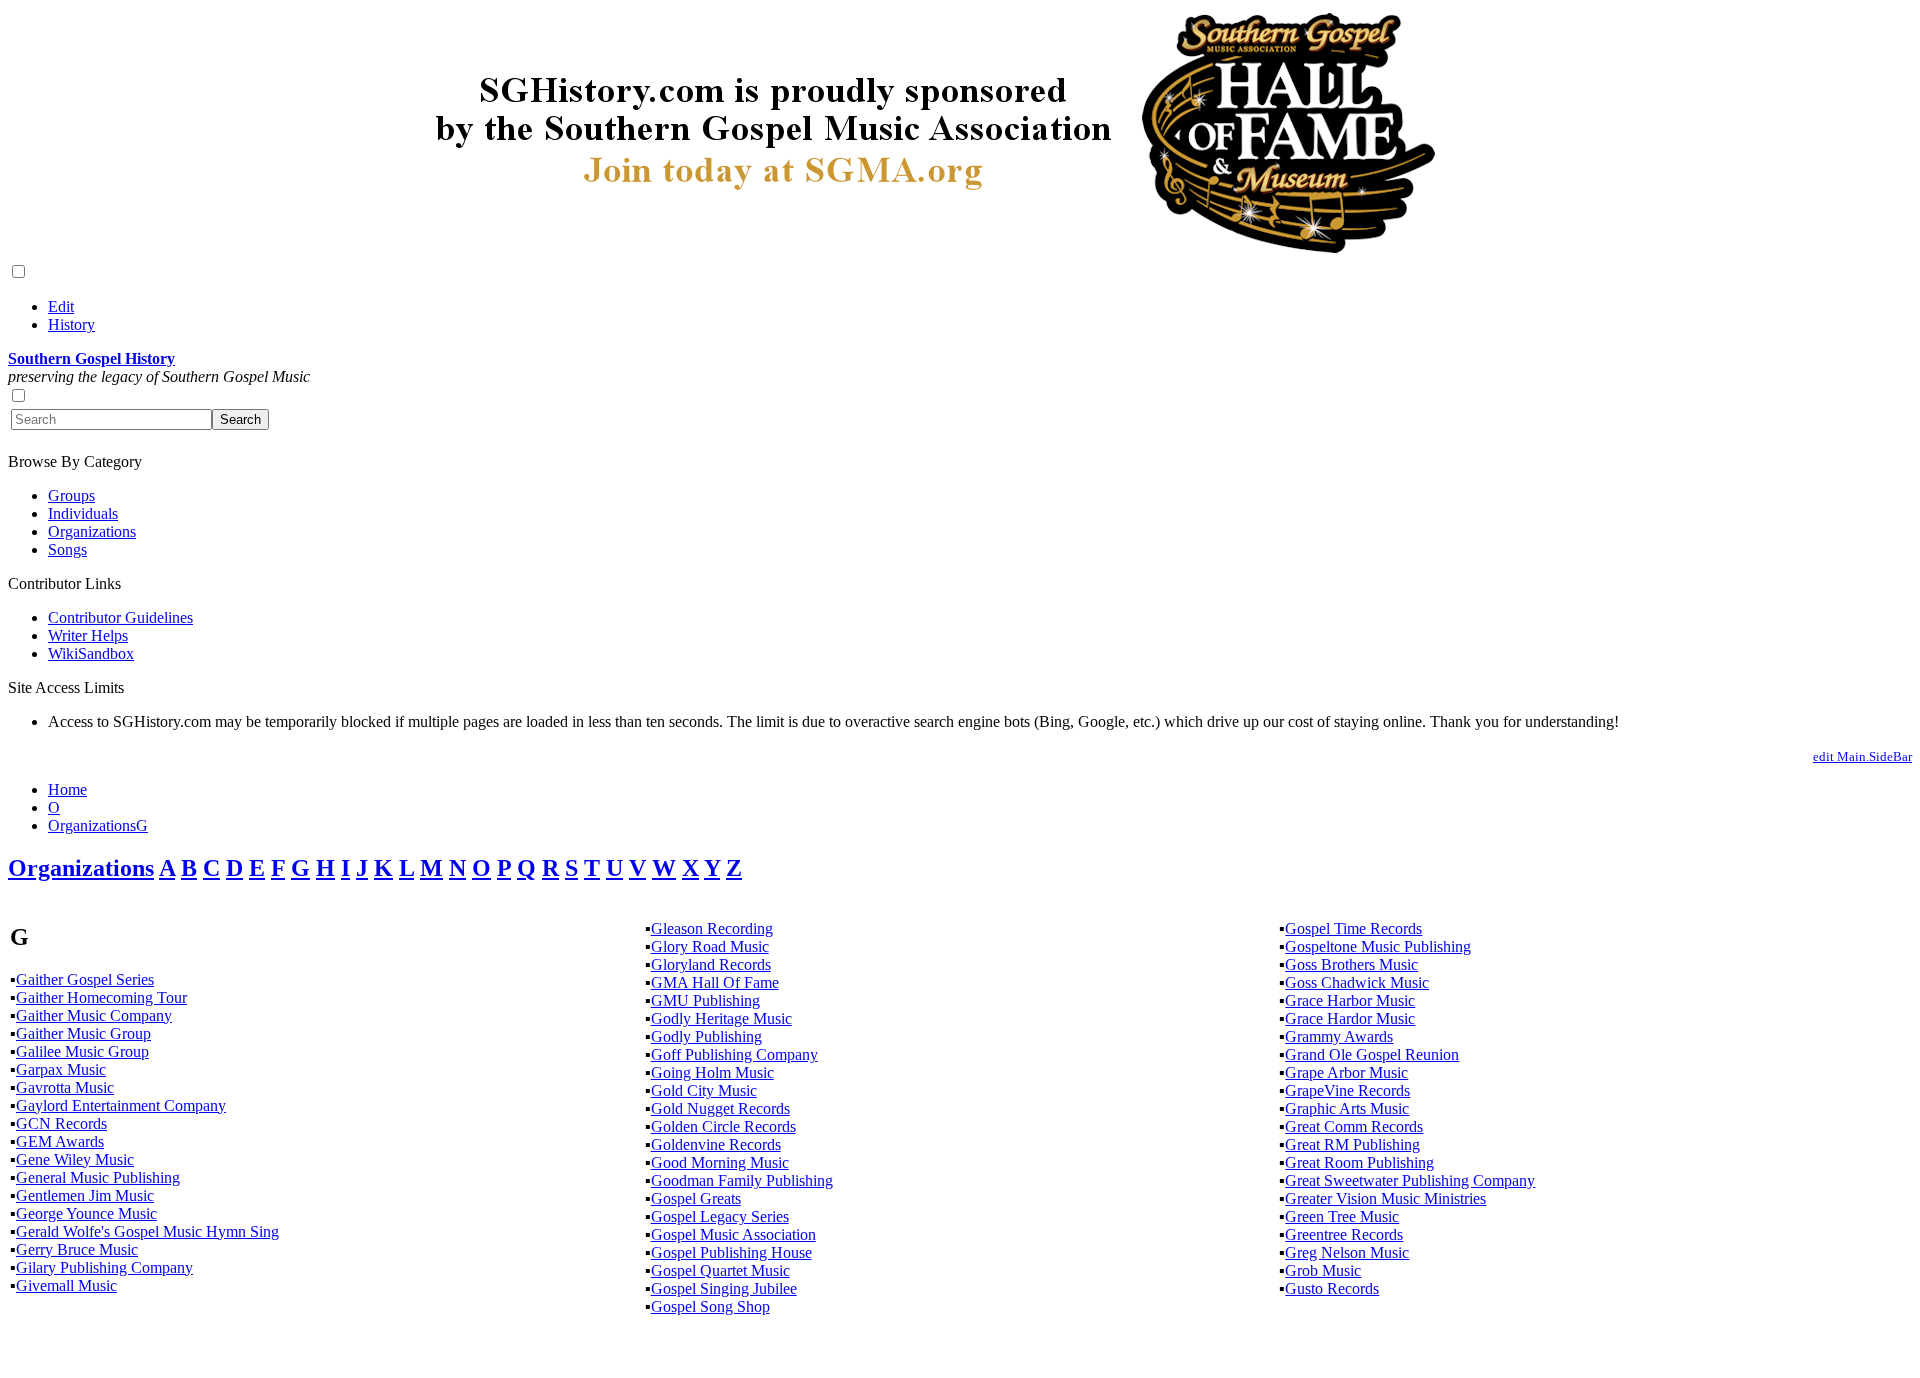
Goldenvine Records (716, 1144)
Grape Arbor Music (1346, 1072)
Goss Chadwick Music (1357, 982)
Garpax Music (61, 1069)
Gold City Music (704, 1090)
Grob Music (1323, 1270)
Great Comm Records (1354, 1126)
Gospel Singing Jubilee (724, 1288)
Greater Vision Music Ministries (1385, 1198)
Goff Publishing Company (734, 1054)
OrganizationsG (98, 825)
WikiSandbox (91, 653)
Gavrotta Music (65, 1087)
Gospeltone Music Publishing (1378, 946)
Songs (67, 549)
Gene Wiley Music (75, 1159)
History (71, 324)
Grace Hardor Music (1350, 1018)
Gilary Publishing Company (104, 1267)
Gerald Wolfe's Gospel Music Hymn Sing (147, 1231)
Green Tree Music (1342, 1216)
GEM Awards (60, 1141)
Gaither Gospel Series (85, 979)
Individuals (83, 513)
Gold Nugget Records (720, 1108)
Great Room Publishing (1359, 1162)
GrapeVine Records (1347, 1090)
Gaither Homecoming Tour (101, 997)
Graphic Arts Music (1347, 1108)
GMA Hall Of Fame (715, 982)
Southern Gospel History (91, 358)
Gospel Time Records (1353, 928)
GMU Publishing (705, 1000)
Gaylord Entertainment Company (121, 1105)
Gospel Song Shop (710, 1306)
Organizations (92, 531)
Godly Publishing (706, 1036)
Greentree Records (1344, 1234)
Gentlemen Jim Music (85, 1195)
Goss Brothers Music (1351, 964)
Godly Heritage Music (721, 1018)
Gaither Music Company (94, 1015)
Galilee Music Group (82, 1051)
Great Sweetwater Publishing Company (1410, 1180)
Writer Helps (88, 635)
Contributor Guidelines (120, 617)
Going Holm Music (712, 1072)
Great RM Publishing (1352, 1144)
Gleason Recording (712, 928)
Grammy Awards (1339, 1036)
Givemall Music (66, 1285)
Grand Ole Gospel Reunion (1372, 1054)
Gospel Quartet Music (720, 1270)
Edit (61, 306)
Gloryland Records (711, 964)
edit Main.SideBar (1862, 756)
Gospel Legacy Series (720, 1216)
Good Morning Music (720, 1162)
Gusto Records (1332, 1288)
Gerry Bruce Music (77, 1249)
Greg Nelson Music (1347, 1252)
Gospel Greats (696, 1198)
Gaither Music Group (83, 1033)
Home (67, 789)
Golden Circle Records (723, 1126)
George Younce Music (86, 1213)
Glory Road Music (710, 946)
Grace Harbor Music (1350, 1000)
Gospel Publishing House (731, 1252)
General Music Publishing (98, 1177)
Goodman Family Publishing (742, 1180)
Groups (71, 495)
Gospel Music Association (733, 1234)
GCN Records (61, 1123)
